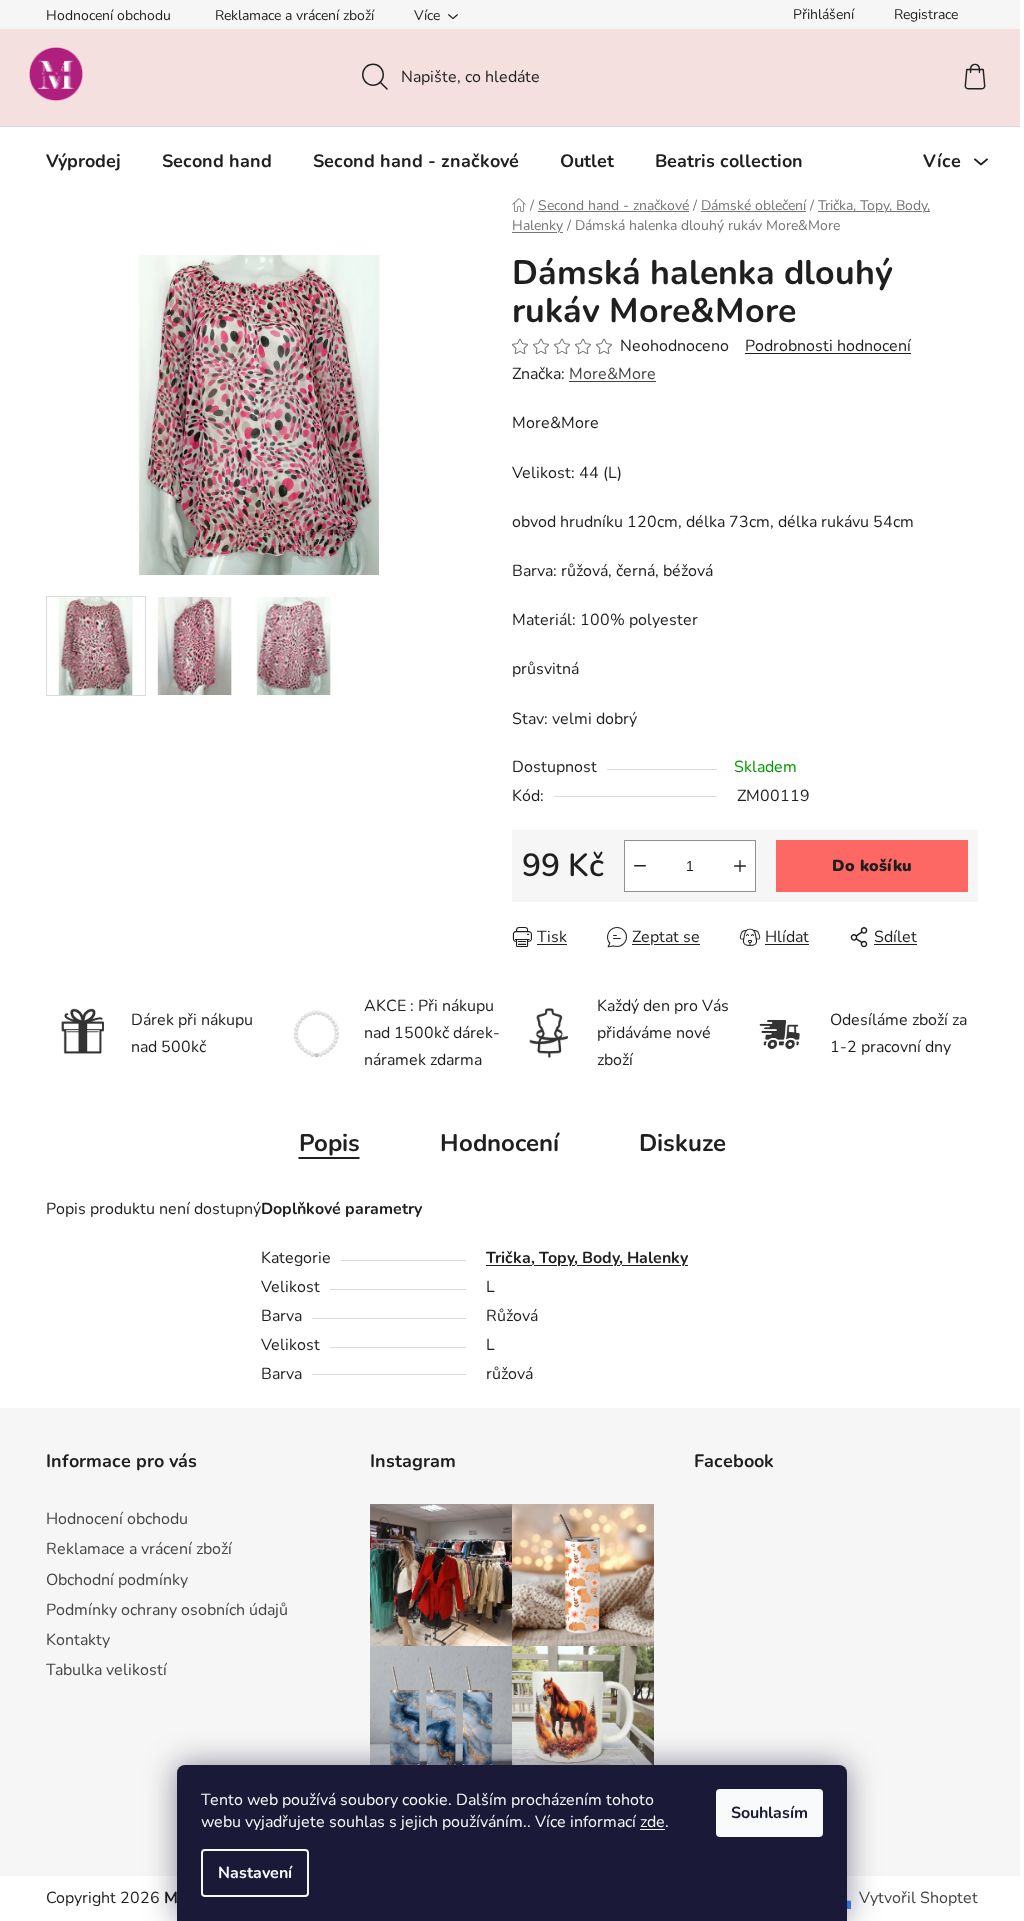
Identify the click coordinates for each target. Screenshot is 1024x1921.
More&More (612, 374)
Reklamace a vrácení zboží (294, 15)
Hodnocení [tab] (499, 1143)
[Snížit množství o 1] (640, 866)
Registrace (926, 14)
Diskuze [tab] (682, 1143)
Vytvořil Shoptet (918, 1898)
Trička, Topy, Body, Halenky (587, 1258)
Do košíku (872, 866)
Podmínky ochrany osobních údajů (167, 1610)
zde (652, 1822)
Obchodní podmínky (117, 1580)
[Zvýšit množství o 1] (740, 866)
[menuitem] (83, 161)
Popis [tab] (329, 1143)
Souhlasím (769, 1813)
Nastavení (255, 1873)
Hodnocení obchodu (108, 15)
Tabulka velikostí (106, 1670)
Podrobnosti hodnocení (828, 346)
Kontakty (78, 1640)
